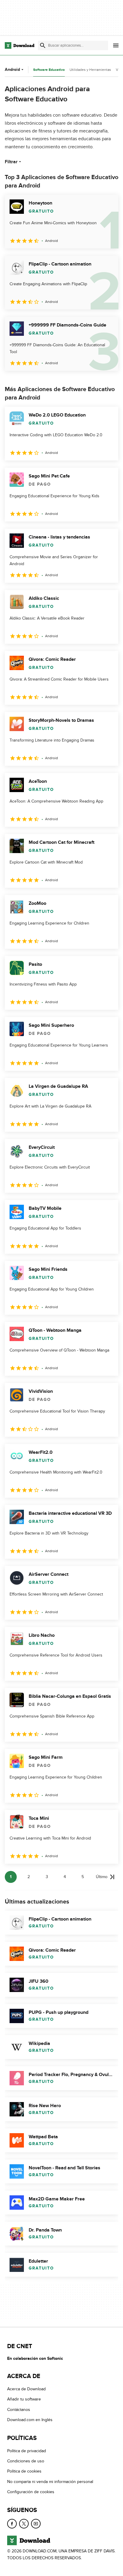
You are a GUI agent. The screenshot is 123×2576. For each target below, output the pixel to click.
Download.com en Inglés (30, 2420)
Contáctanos (19, 2410)
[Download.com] (20, 45)
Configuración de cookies (31, 2492)
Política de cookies (24, 2471)
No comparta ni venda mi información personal (50, 2482)
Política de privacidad (27, 2451)
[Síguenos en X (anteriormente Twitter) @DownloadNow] (24, 2524)
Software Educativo (49, 70)
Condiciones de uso (26, 2461)
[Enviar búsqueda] (43, 45)
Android (12, 70)
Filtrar (11, 162)
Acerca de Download (26, 2389)
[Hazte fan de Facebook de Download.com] (12, 2524)
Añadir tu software (24, 2399)
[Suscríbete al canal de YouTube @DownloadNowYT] (36, 2524)
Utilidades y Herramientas (90, 70)
